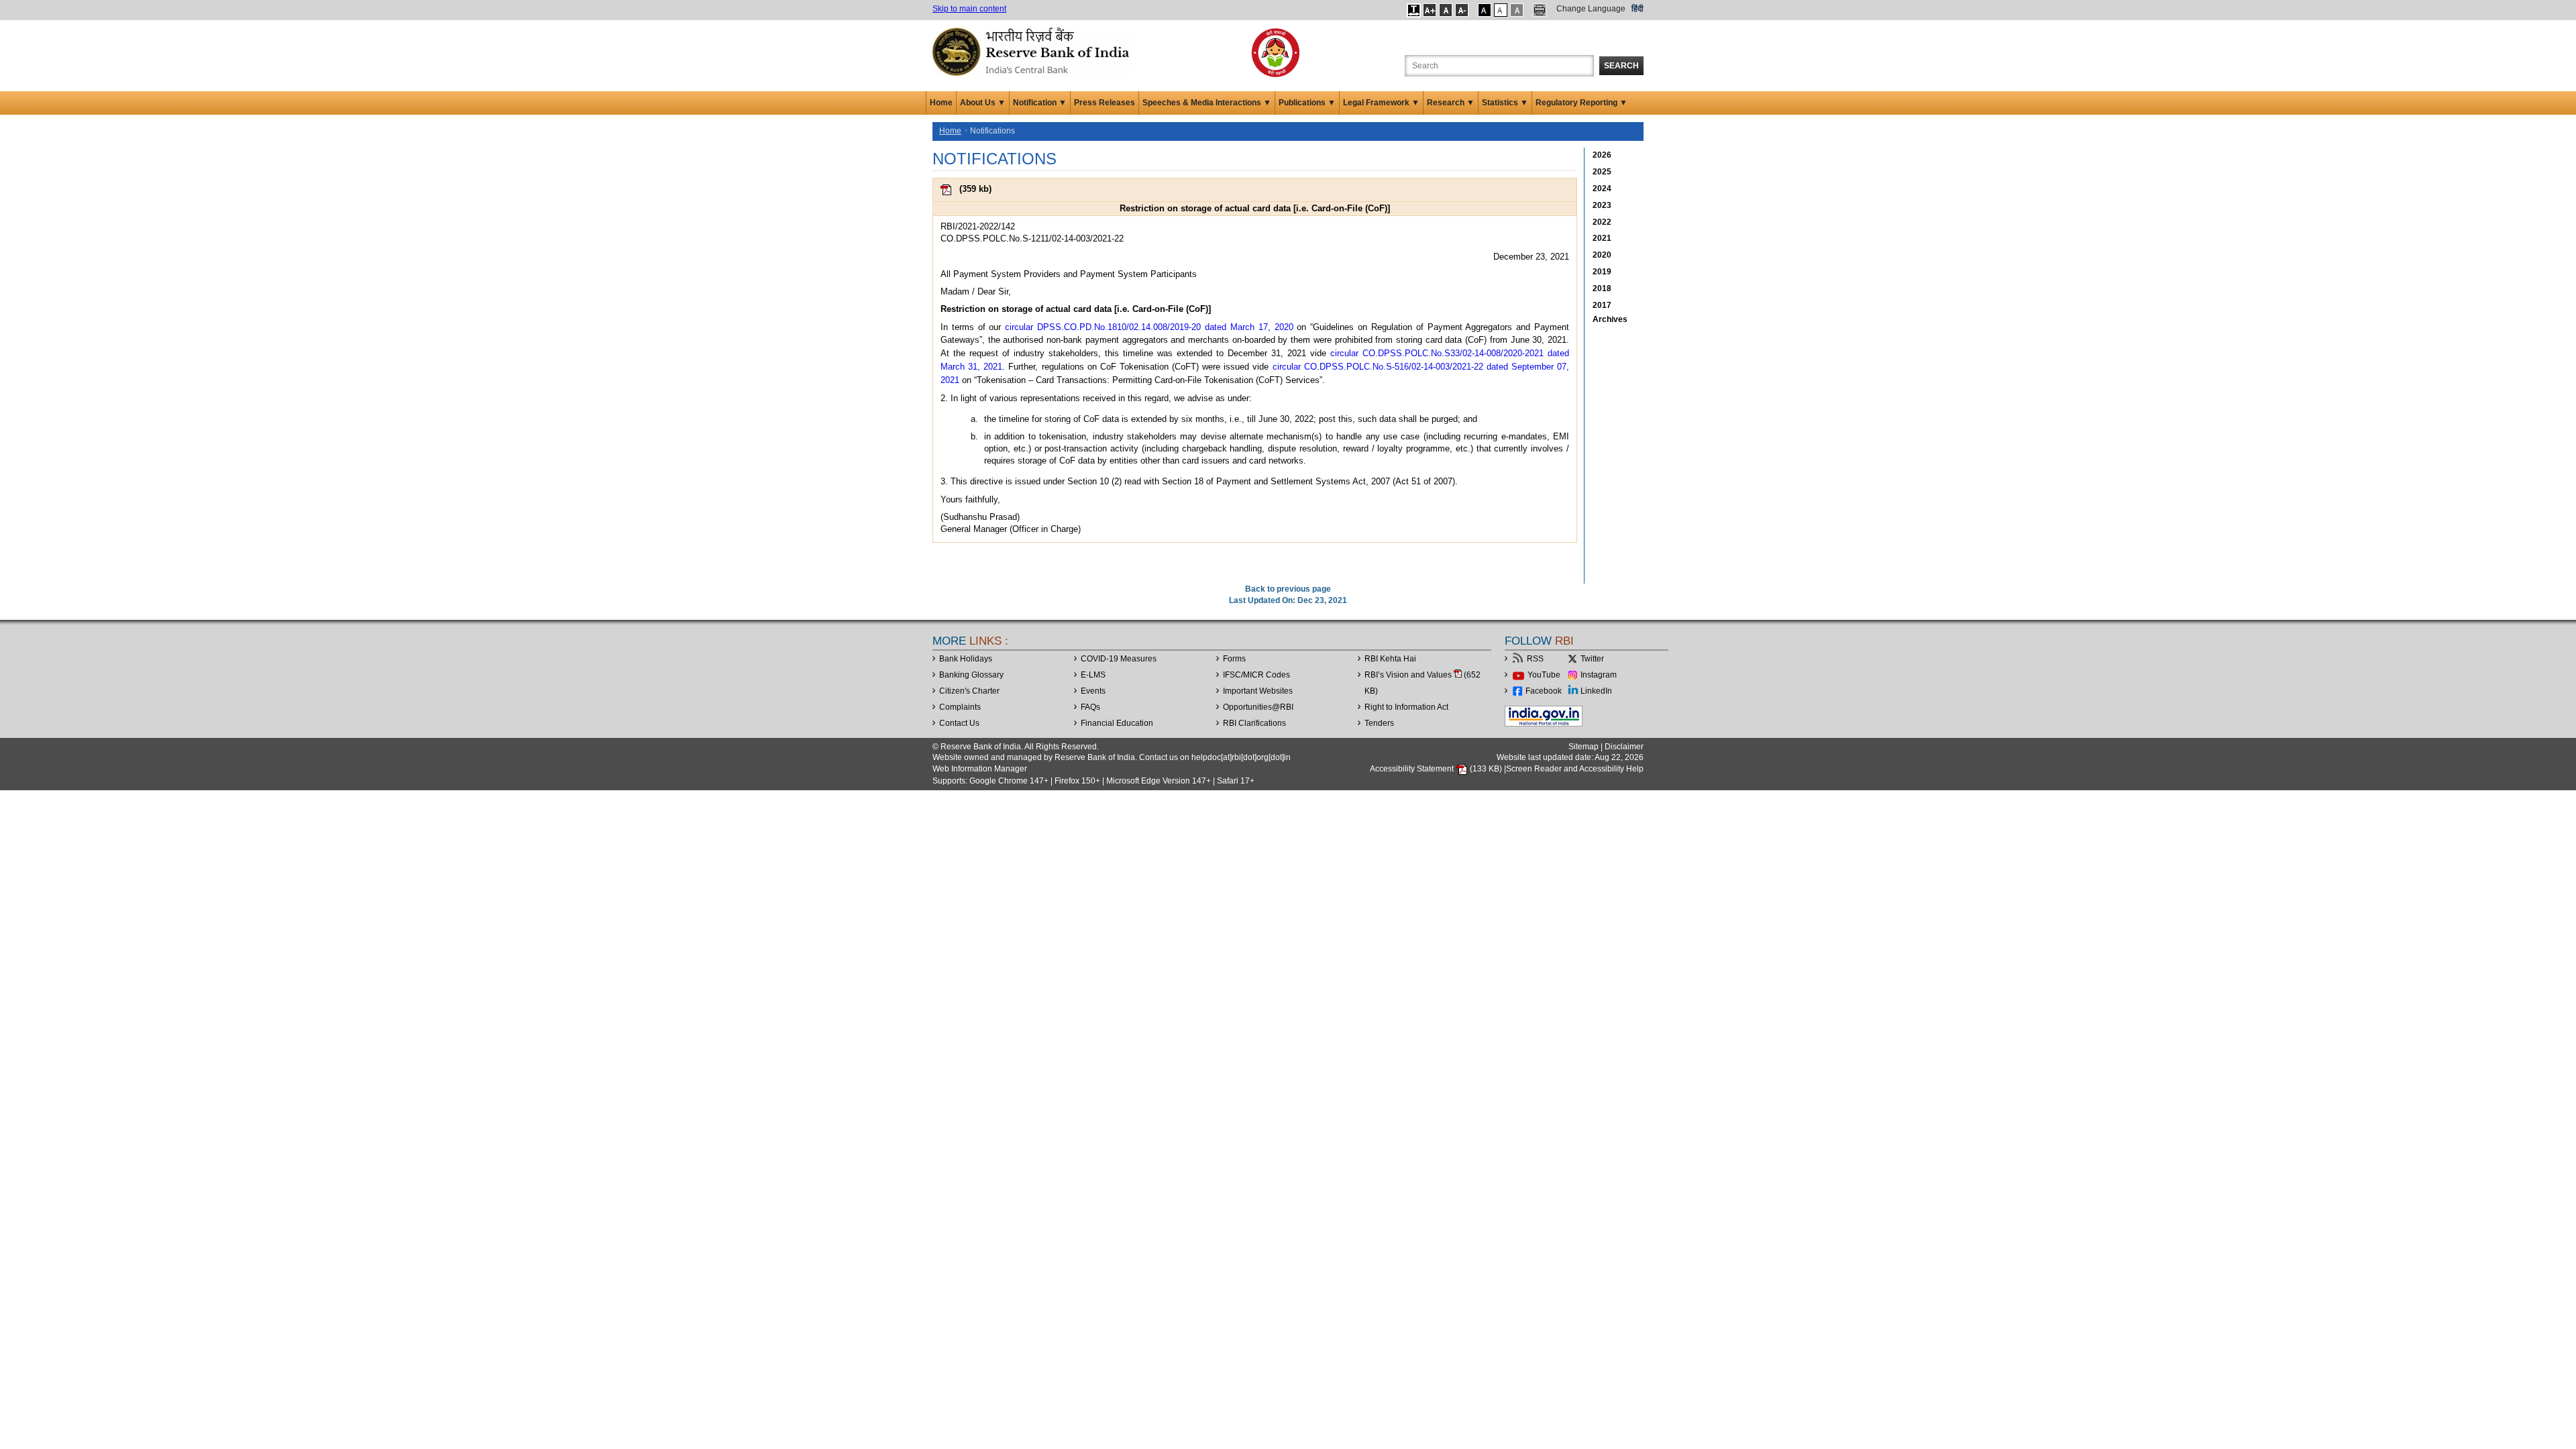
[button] (1414, 10)
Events (1093, 691)
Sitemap (1584, 747)
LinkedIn (1596, 691)
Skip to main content (969, 9)
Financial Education (1117, 723)
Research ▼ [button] (1451, 103)
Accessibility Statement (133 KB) (1437, 769)
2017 (1602, 305)
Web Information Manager (980, 769)
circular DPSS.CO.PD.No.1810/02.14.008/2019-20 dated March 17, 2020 (1149, 327)
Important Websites (1258, 691)
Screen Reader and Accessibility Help (1575, 769)
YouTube (1544, 675)
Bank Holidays (966, 659)
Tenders (1379, 723)
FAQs (1090, 707)
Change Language (1591, 9)
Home (941, 103)
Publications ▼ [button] (1307, 103)
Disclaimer (1624, 747)
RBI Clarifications (1254, 723)
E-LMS (1093, 675)
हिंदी (1638, 9)
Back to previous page (1288, 589)
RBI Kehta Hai (1390, 659)
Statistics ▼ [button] (1505, 103)
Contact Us (959, 723)
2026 (1602, 155)
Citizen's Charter (969, 691)
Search (1621, 66)
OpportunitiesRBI (1258, 707)
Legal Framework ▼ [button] (1381, 103)
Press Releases (1105, 103)
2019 (1602, 272)
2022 (1602, 222)
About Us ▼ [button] (983, 103)
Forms (1234, 659)
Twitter (1592, 659)
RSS (1535, 659)
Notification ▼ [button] (1040, 103)
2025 (1602, 172)
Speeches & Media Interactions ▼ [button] (1207, 103)
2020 (1602, 255)
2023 (1602, 205)
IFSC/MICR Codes (1256, 675)
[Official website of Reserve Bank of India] (1033, 51)
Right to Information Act (1406, 707)
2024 (1602, 189)
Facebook (1544, 691)
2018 (1602, 288)
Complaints (960, 707)
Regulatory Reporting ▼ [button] (1581, 103)
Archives (1610, 319)
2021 (1602, 238)
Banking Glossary (971, 675)
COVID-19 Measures (1119, 659)
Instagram (1599, 675)
